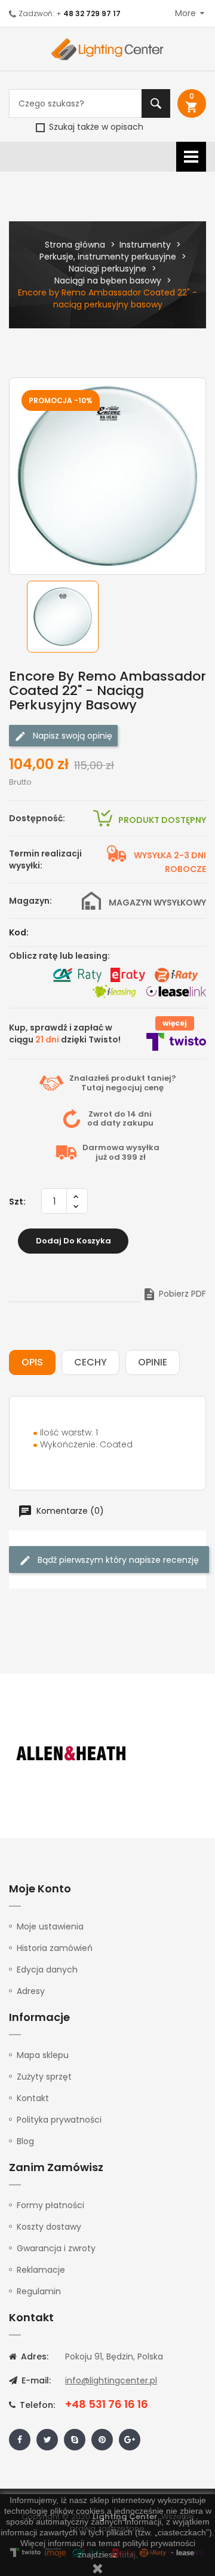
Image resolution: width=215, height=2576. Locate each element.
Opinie (153, 1362)
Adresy (31, 1991)
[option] (66, 617)
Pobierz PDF (174, 1294)
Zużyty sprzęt (44, 2077)
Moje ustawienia (50, 1926)
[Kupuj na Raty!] (77, 975)
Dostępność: (37, 818)
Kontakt (33, 2098)
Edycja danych (47, 1970)
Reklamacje (41, 2270)
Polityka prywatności (59, 2120)
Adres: (33, 2356)
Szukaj (156, 103)
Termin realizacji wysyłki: (45, 859)
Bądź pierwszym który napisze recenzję (117, 1560)
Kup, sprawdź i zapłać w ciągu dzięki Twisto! (65, 1034)
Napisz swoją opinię (71, 735)
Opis (32, 1362)
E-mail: (35, 2380)
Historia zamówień (55, 1948)
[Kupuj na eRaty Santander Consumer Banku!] (128, 975)
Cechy (90, 1362)
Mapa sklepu (43, 2055)
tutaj (128, 2554)
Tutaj (93, 1088)
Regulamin (39, 2291)
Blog (25, 2141)
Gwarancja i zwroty (56, 2248)
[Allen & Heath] (72, 1754)
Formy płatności (50, 2205)
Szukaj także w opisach (95, 127)
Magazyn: (30, 901)
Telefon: (36, 2405)
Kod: (19, 932)
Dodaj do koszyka (73, 1241)
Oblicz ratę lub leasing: (59, 956)
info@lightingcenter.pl (111, 2380)
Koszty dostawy (49, 2227)
